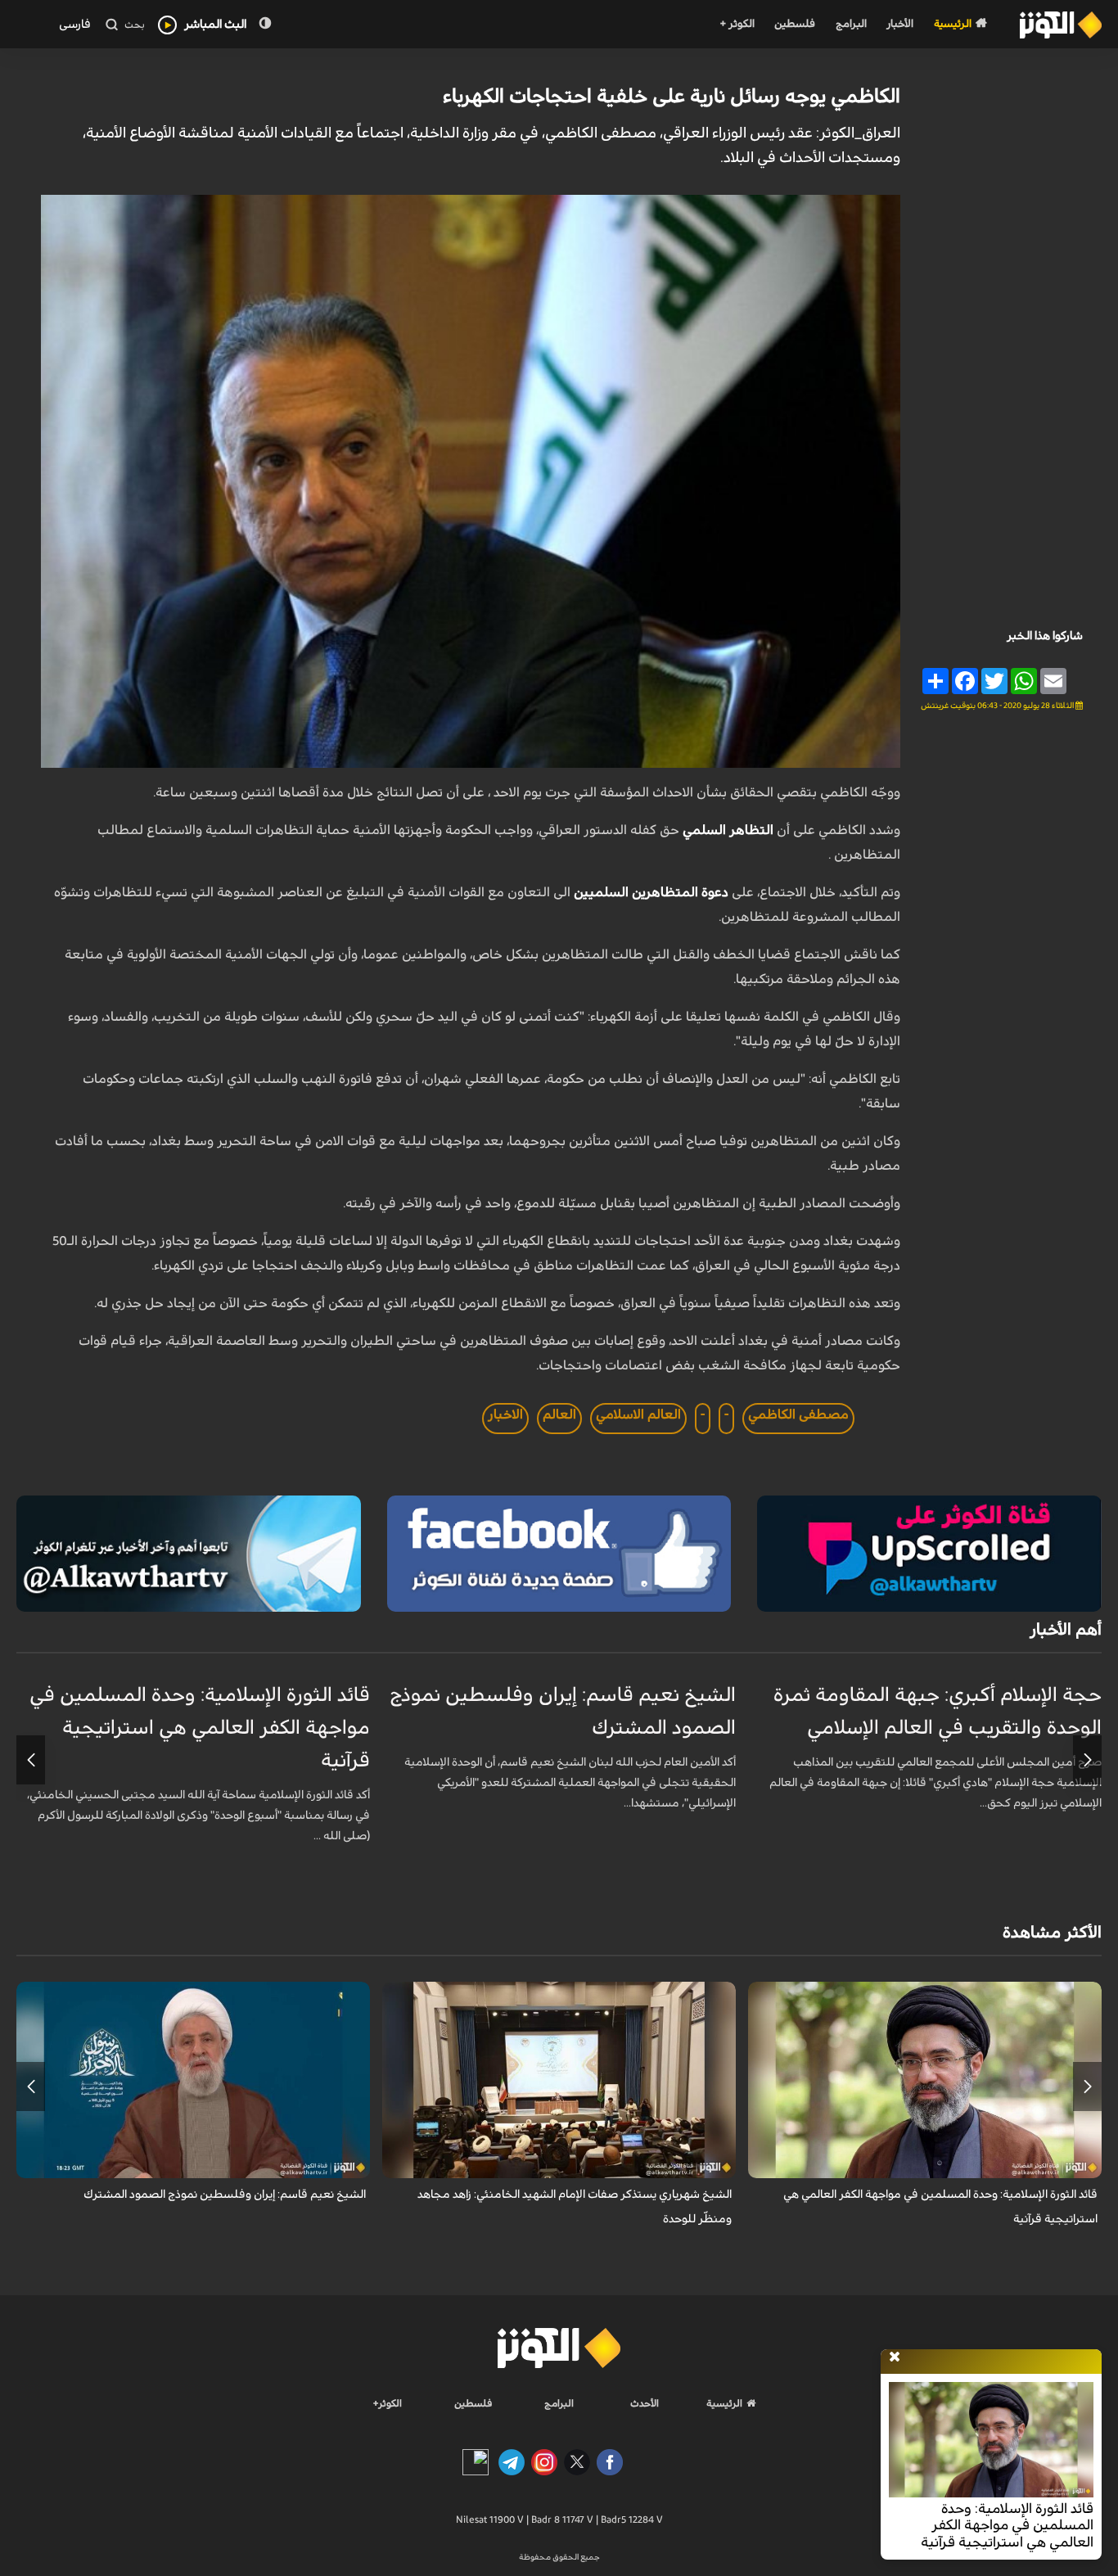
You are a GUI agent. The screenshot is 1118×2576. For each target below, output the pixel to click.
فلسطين (795, 24)
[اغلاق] (895, 2357)
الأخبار (900, 24)
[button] (1087, 1760)
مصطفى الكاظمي (798, 1414)
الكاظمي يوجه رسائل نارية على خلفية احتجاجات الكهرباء (672, 97)
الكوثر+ (388, 2403)
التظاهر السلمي (730, 830)
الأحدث (645, 2403)
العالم (559, 1414)
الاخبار (505, 1414)
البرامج (851, 24)
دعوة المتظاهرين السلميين (653, 892)
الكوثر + (737, 24)
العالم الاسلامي (638, 1414)
